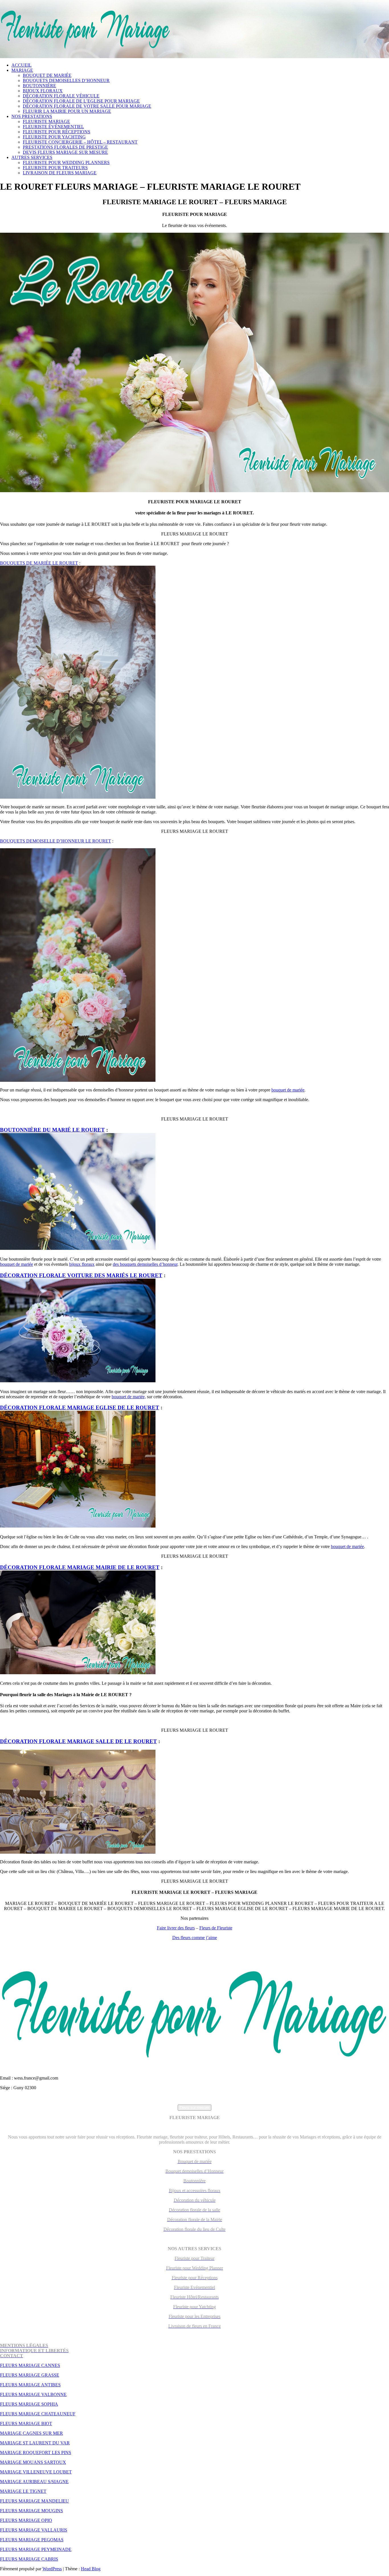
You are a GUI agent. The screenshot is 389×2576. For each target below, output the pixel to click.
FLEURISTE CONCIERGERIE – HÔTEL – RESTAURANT (80, 142)
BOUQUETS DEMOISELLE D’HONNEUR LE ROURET (56, 841)
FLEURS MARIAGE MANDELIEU (34, 2501)
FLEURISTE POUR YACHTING (54, 137)
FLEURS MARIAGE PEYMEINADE (36, 2549)
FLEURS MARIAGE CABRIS (29, 2559)
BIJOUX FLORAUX (43, 91)
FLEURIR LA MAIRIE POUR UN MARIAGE (67, 111)
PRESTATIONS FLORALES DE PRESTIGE (65, 147)
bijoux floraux (82, 1264)
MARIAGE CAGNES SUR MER (31, 2433)
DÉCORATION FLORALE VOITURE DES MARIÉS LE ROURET (81, 1275)
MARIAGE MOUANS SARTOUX (33, 2462)
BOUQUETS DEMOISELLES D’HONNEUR (66, 80)
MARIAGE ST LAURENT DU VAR (35, 2443)
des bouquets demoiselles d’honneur (145, 1264)
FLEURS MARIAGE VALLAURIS (34, 2530)
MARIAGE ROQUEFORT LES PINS (36, 2453)
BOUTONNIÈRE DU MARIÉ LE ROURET (52, 1130)
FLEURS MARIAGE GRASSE (30, 2375)
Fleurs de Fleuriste (216, 1928)
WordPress (52, 2569)
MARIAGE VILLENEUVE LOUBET (36, 2472)
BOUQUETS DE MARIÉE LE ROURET (39, 563)
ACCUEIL (22, 65)
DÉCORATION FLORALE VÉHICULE (61, 96)
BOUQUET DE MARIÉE (47, 75)
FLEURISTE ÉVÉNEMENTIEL (53, 127)
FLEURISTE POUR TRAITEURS (55, 168)
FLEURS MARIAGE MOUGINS (31, 2511)
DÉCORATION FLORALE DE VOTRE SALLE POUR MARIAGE (87, 106)
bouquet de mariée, (129, 1397)
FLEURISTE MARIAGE (46, 121)
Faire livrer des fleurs (176, 1928)
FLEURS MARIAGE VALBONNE (33, 2394)
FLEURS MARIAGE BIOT (26, 2423)
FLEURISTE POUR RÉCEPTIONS (57, 132)
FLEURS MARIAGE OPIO (26, 2520)
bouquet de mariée (288, 1090)
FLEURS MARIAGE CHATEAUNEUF (38, 2414)
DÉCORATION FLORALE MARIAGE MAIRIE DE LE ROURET (80, 1567)
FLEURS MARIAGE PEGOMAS (32, 2540)
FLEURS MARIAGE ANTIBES (30, 2385)
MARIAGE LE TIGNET (23, 2491)
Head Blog (91, 2569)
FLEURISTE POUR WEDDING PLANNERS (66, 162)
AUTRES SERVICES (32, 157)
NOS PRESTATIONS (32, 116)
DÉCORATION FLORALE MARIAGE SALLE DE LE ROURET (78, 1741)
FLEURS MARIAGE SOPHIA (29, 2404)
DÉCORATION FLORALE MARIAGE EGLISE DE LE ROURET (80, 1407)
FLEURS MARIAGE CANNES (30, 2365)
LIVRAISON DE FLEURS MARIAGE (60, 173)
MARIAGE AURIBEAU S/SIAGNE (34, 2482)
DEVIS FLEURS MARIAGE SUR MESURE (65, 152)
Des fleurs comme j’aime (195, 1938)
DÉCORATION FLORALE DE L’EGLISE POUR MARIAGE (81, 101)
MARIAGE (22, 70)
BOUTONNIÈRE (39, 86)
